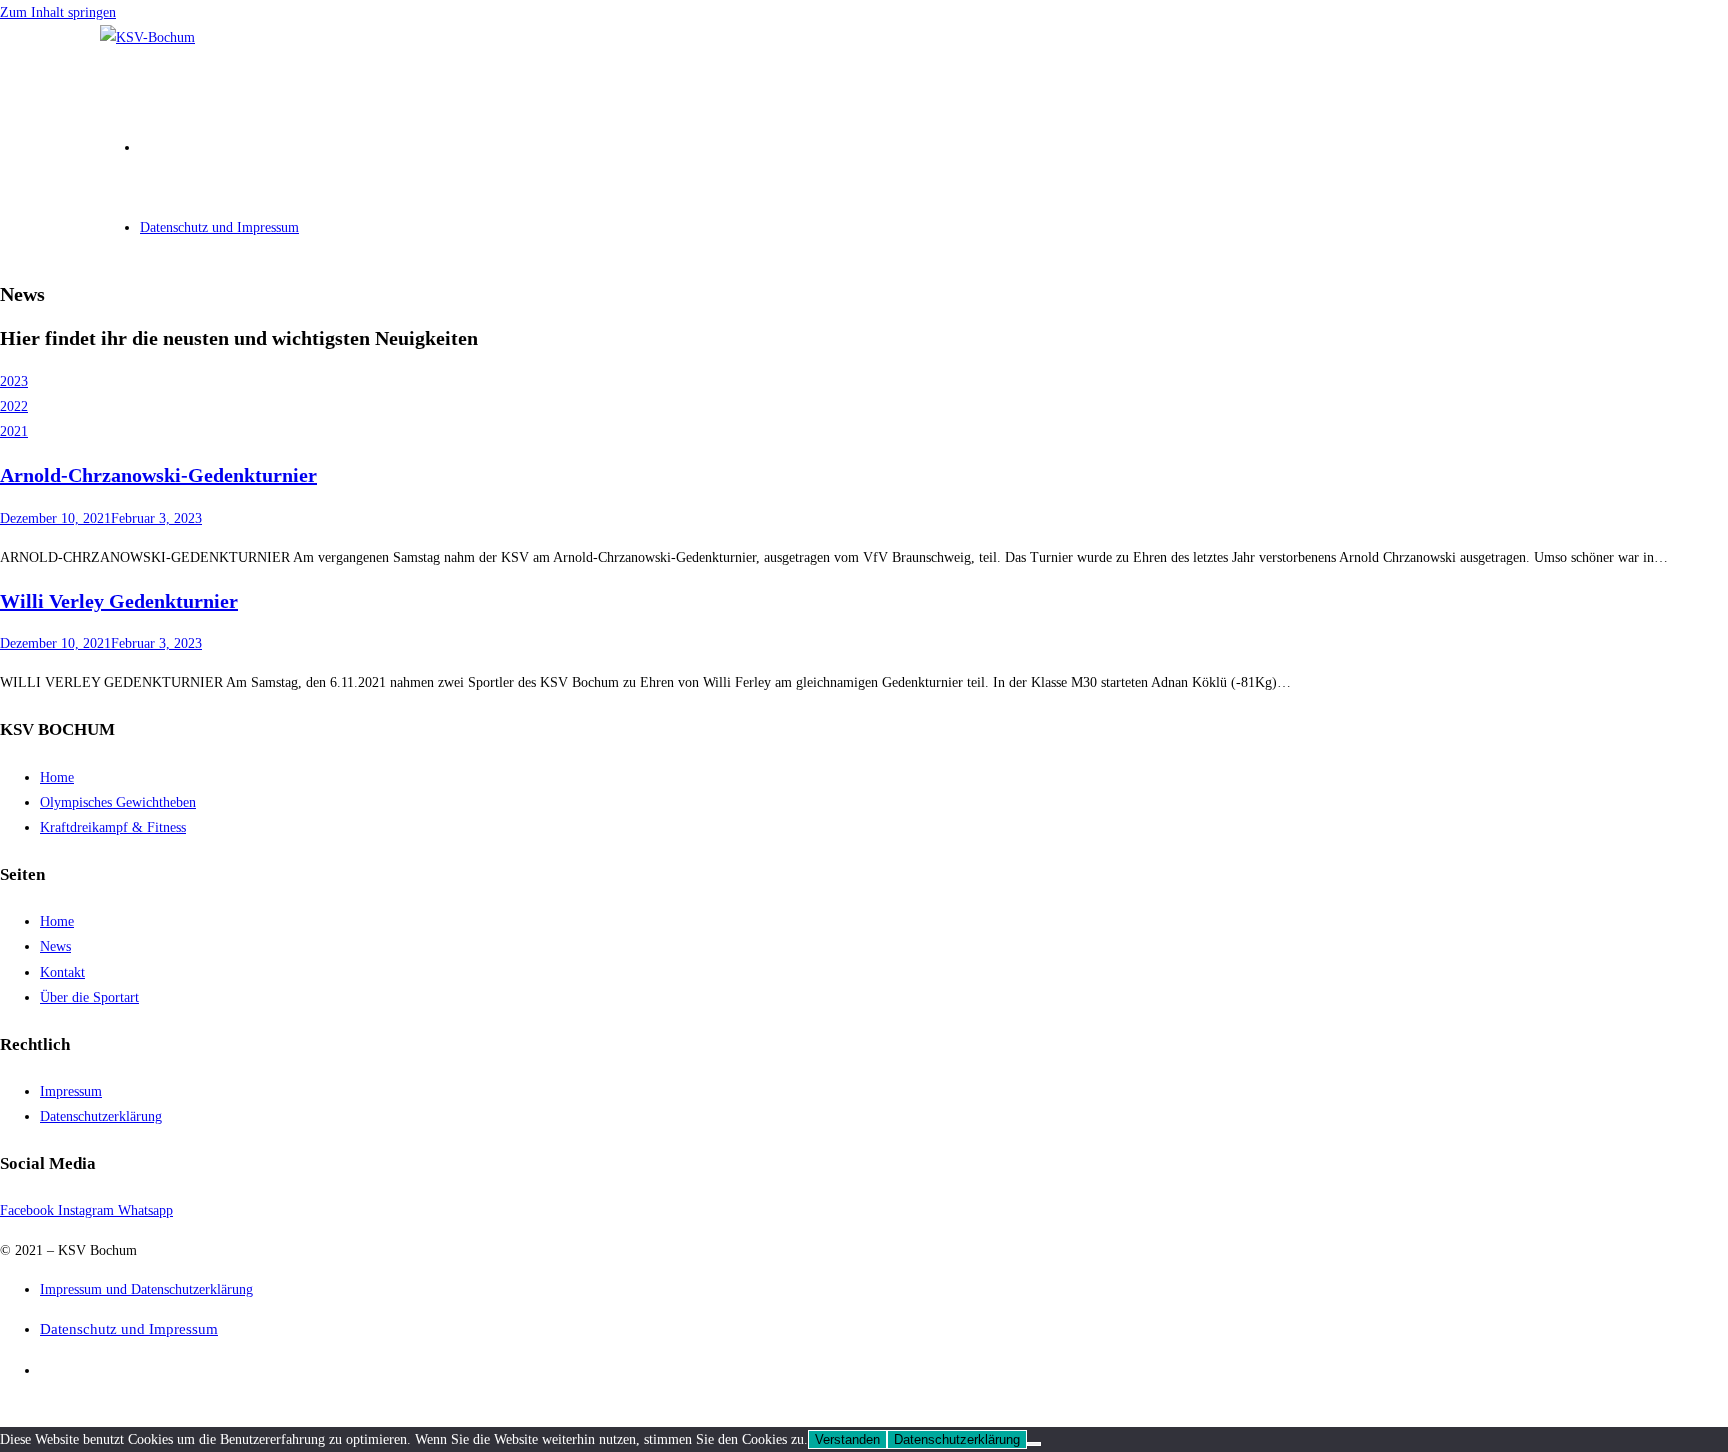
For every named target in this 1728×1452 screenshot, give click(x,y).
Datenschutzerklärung (957, 1439)
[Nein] (1034, 1444)
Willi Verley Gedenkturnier (119, 601)
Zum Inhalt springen (58, 12)
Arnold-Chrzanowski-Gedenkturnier (158, 475)
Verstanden (847, 1439)
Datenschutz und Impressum (129, 1329)
